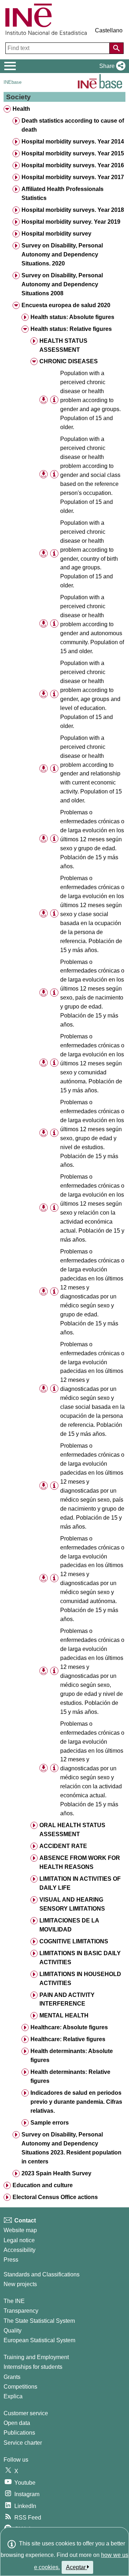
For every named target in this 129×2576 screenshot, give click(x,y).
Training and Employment (36, 2357)
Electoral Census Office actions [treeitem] (55, 2197)
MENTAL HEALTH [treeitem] (64, 2015)
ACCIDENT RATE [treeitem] (63, 1846)
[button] (111, 66)
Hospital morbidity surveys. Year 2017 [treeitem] (73, 177)
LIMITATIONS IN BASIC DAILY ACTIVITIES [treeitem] (80, 1958)
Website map (20, 2230)
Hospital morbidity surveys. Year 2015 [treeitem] (73, 153)
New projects (20, 2284)
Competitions (20, 2387)
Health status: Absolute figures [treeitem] (72, 317)
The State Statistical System (39, 2321)
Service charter (23, 2443)
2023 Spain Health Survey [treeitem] (56, 2173)
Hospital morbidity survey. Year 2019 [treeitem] (71, 222)
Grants (12, 2377)
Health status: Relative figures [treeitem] (71, 329)
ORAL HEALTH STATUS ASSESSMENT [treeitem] (72, 1830)
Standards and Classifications (42, 2274)
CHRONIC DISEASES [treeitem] (69, 361)
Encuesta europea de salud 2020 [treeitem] (66, 305)
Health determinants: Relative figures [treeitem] (70, 2076)
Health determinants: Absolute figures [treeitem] (72, 2056)
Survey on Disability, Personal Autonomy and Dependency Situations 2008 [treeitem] (62, 284)
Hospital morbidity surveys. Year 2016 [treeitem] (73, 165)
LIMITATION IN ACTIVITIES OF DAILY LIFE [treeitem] (80, 1883)
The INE (14, 2301)
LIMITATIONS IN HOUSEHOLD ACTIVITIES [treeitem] (80, 1979)
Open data (17, 2423)
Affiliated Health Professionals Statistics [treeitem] (63, 194)
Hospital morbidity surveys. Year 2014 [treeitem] (73, 142)
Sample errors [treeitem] (50, 2123)
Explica (13, 2396)
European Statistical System (39, 2340)
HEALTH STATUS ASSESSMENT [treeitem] (63, 345)
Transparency (21, 2311)
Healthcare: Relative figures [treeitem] (68, 2039)
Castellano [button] (109, 30)
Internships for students (33, 2367)
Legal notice (19, 2240)
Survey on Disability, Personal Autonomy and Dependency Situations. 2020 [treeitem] (62, 254)
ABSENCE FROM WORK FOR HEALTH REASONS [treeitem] (80, 1862)
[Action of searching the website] (116, 48)
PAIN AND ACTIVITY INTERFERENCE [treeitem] (67, 1999)
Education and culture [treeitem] (43, 2185)
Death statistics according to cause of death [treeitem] (73, 125)
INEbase (13, 82)
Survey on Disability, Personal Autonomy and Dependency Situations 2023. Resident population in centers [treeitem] (71, 2148)
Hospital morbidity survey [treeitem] (56, 234)
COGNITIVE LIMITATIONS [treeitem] (74, 1941)
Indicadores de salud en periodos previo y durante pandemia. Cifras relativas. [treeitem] (76, 2102)
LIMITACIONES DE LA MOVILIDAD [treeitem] (69, 1925)
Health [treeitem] (21, 109)
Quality (13, 2331)
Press (11, 2260)
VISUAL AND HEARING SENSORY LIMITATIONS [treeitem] (72, 1904)
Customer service (26, 2413)
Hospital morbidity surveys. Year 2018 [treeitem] (73, 210)
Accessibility (20, 2250)
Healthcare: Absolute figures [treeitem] (69, 2027)
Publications (19, 2433)
